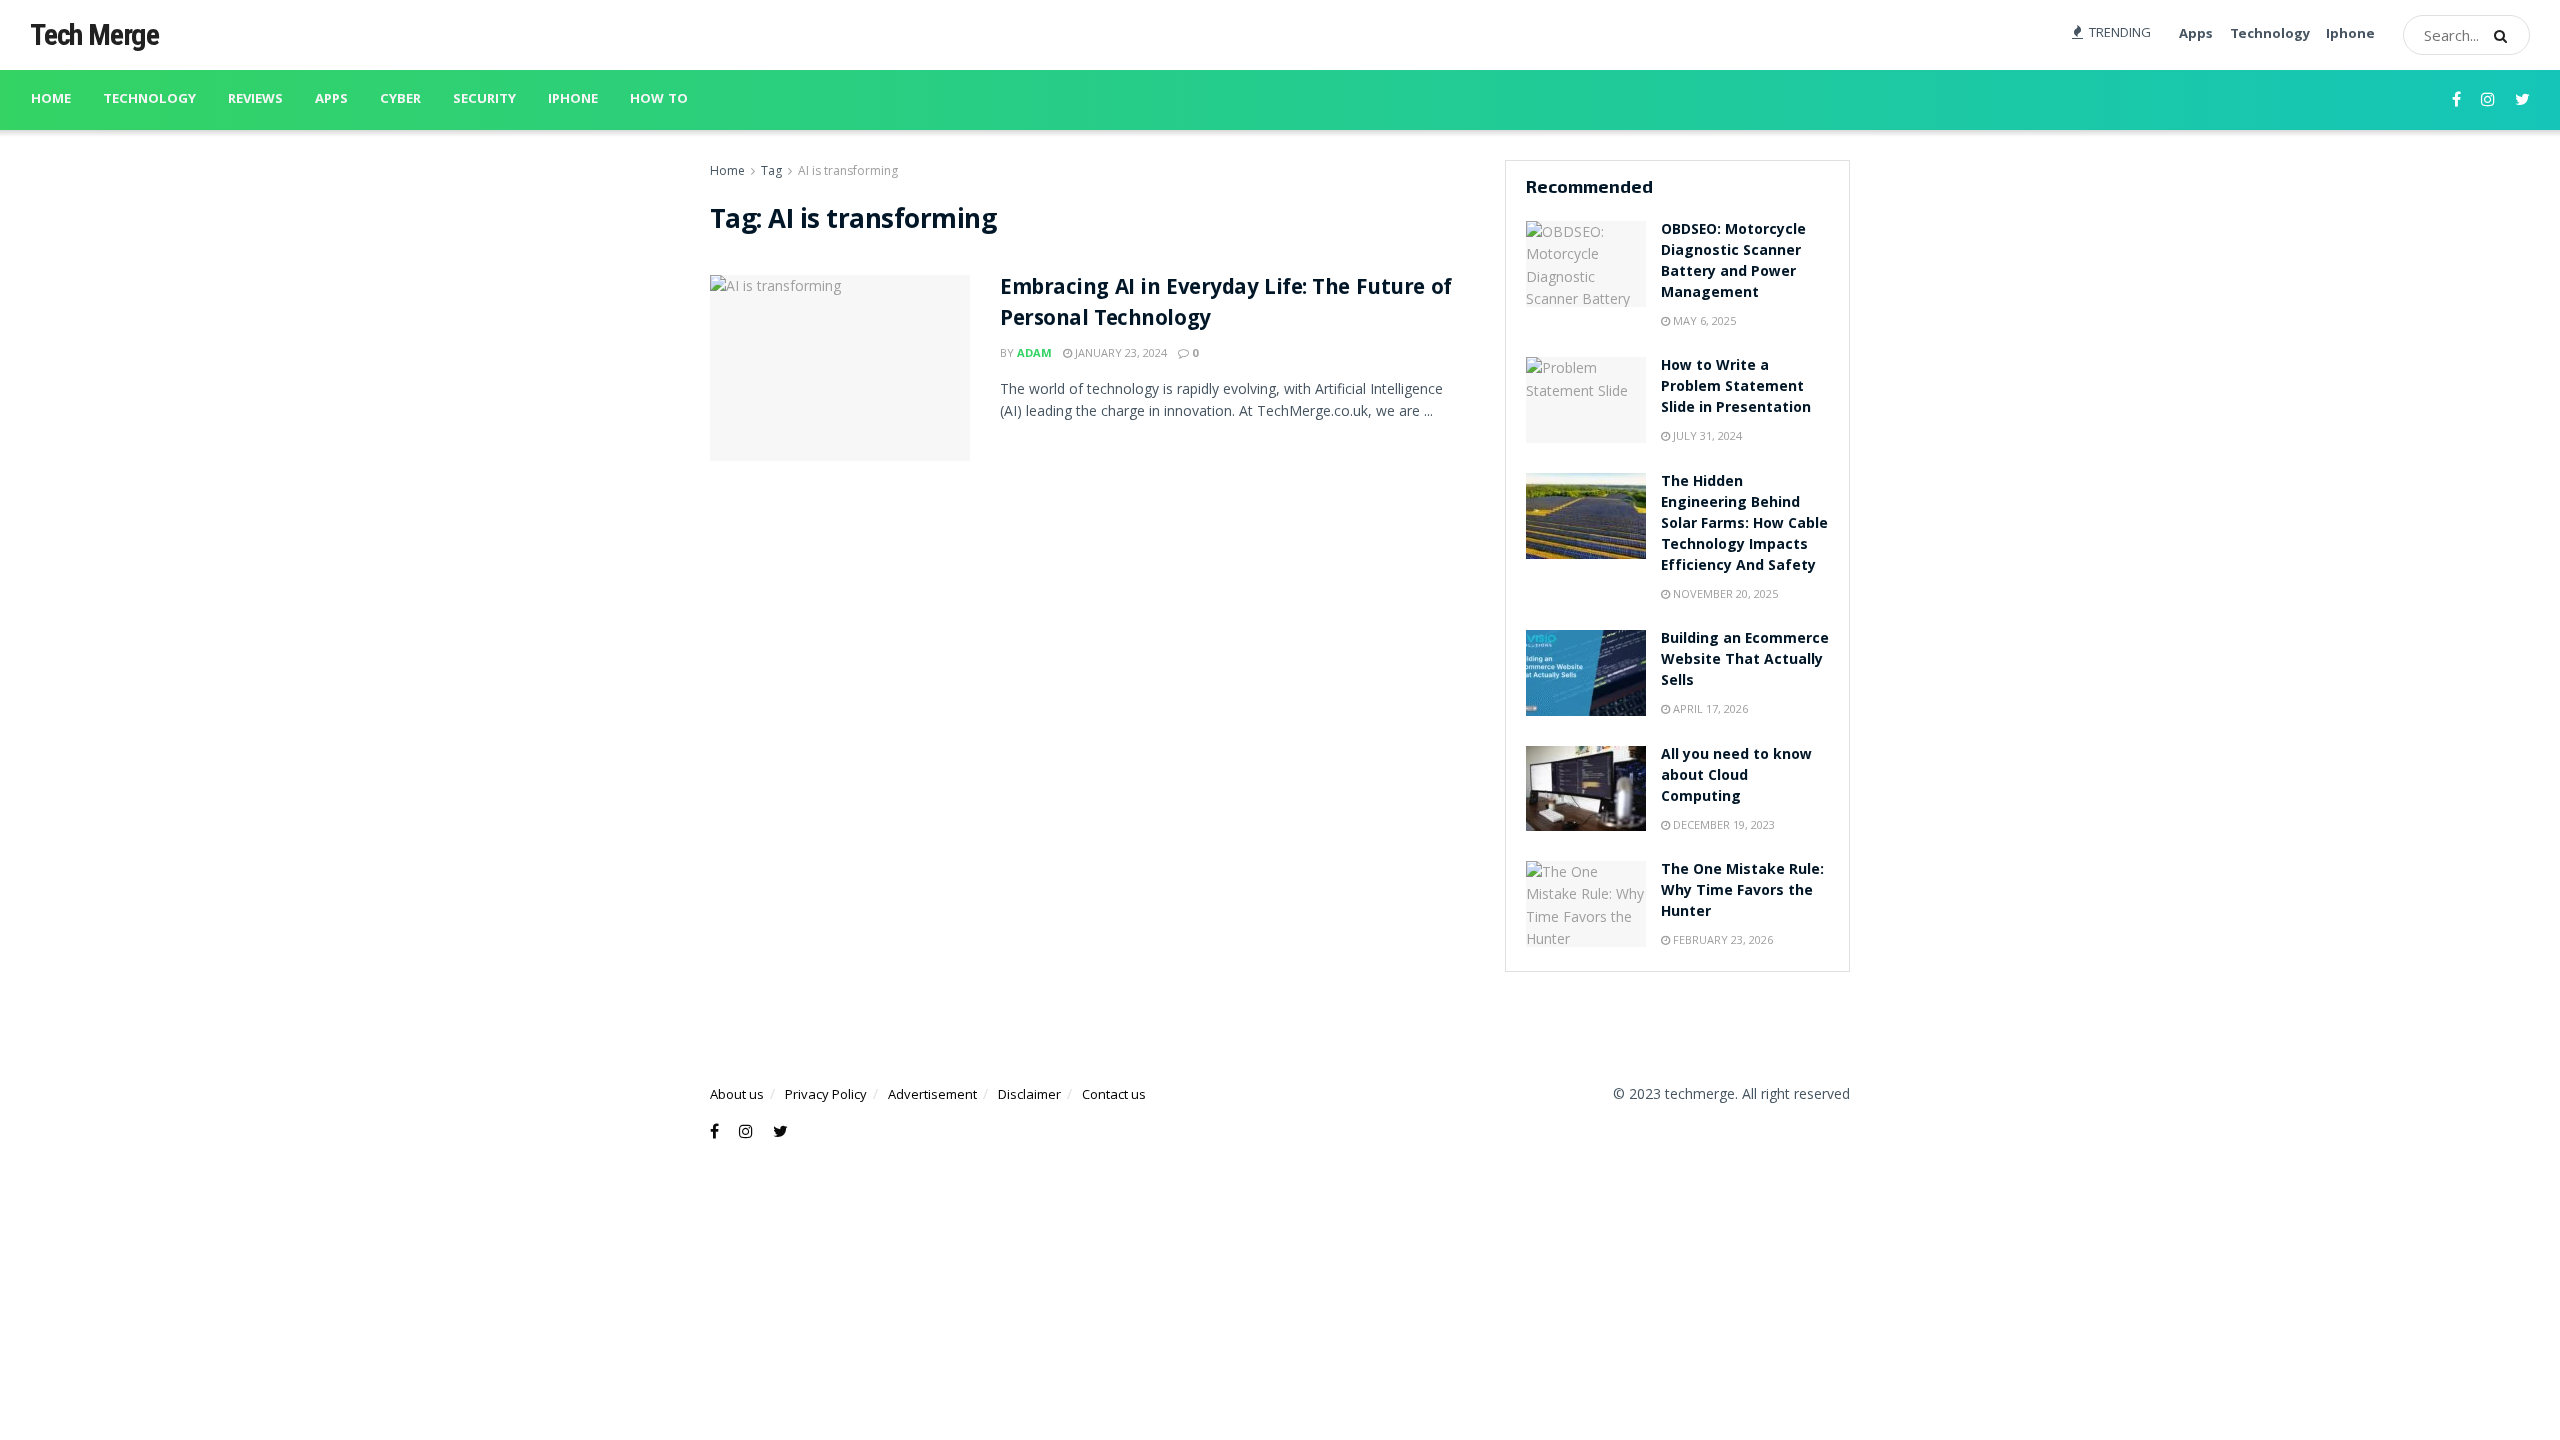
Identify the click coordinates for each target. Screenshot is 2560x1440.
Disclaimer (1029, 1094)
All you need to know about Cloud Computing (1736, 777)
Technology (2270, 35)
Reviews (255, 100)
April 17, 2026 (1709, 708)
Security (484, 100)
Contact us (1114, 1094)
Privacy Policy (826, 1094)
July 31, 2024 (1706, 435)
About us (737, 1094)
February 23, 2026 (1721, 939)
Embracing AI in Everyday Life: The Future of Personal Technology (1226, 305)
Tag (771, 170)
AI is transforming (848, 170)
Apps (2196, 35)
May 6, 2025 (1703, 320)
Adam (1034, 352)
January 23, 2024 (1119, 352)
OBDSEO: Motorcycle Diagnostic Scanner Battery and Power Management (1733, 262)
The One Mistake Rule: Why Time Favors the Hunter (1742, 892)
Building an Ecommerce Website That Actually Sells (1745, 661)
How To (659, 100)
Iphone (2350, 35)
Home (51, 100)
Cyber (400, 100)
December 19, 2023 (1722, 824)
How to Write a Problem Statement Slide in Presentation (1736, 388)
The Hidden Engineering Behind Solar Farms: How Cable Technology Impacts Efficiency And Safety (1744, 525)
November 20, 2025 (1724, 593)
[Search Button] (2507, 35)
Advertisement (932, 1094)
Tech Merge (94, 35)
